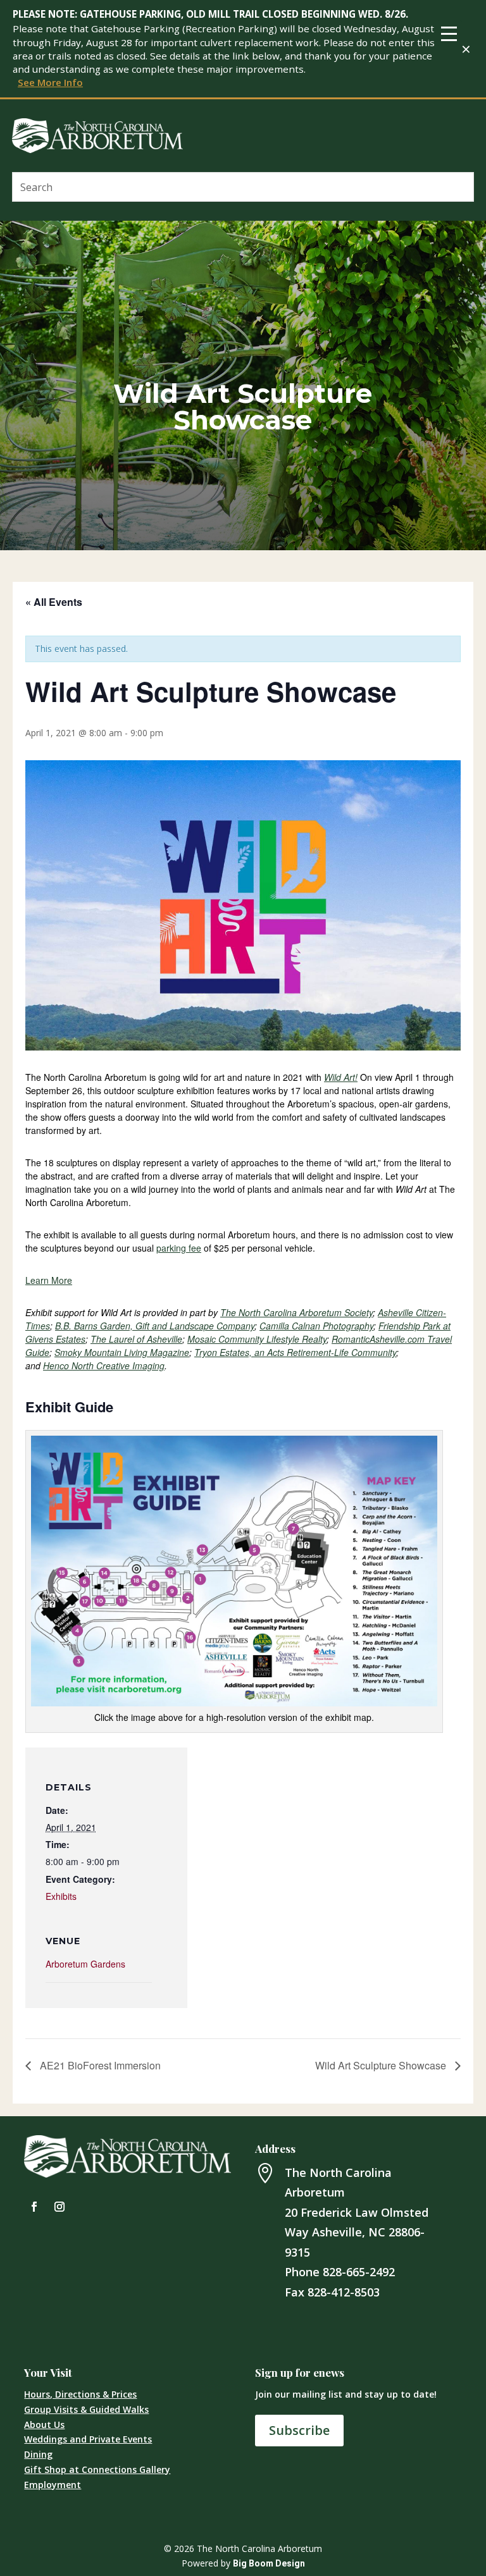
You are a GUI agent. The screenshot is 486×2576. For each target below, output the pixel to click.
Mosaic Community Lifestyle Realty (257, 1339)
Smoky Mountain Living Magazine (122, 1352)
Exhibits (61, 1896)
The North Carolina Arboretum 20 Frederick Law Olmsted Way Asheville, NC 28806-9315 (357, 2212)
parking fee (179, 1248)
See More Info (50, 82)
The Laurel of (136, 1339)
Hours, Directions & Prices (80, 2394)
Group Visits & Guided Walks (86, 2409)
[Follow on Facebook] (34, 2207)
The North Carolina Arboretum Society (296, 1312)
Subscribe (299, 2430)
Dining (38, 2454)
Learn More (49, 1280)
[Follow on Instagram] (59, 2207)
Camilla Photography (316, 1326)
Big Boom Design (269, 2563)
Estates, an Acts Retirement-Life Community (295, 1352)
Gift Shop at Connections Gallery (97, 2469)
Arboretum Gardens (85, 1964)
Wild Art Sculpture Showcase (382, 2065)
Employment (53, 2485)
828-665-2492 (359, 2272)
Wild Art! (341, 1077)
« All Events (54, 602)
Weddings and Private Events (88, 2439)
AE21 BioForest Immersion (99, 2065)
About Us (44, 2425)
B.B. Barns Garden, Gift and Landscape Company (155, 1326)
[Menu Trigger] (449, 33)
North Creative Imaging (104, 1365)
